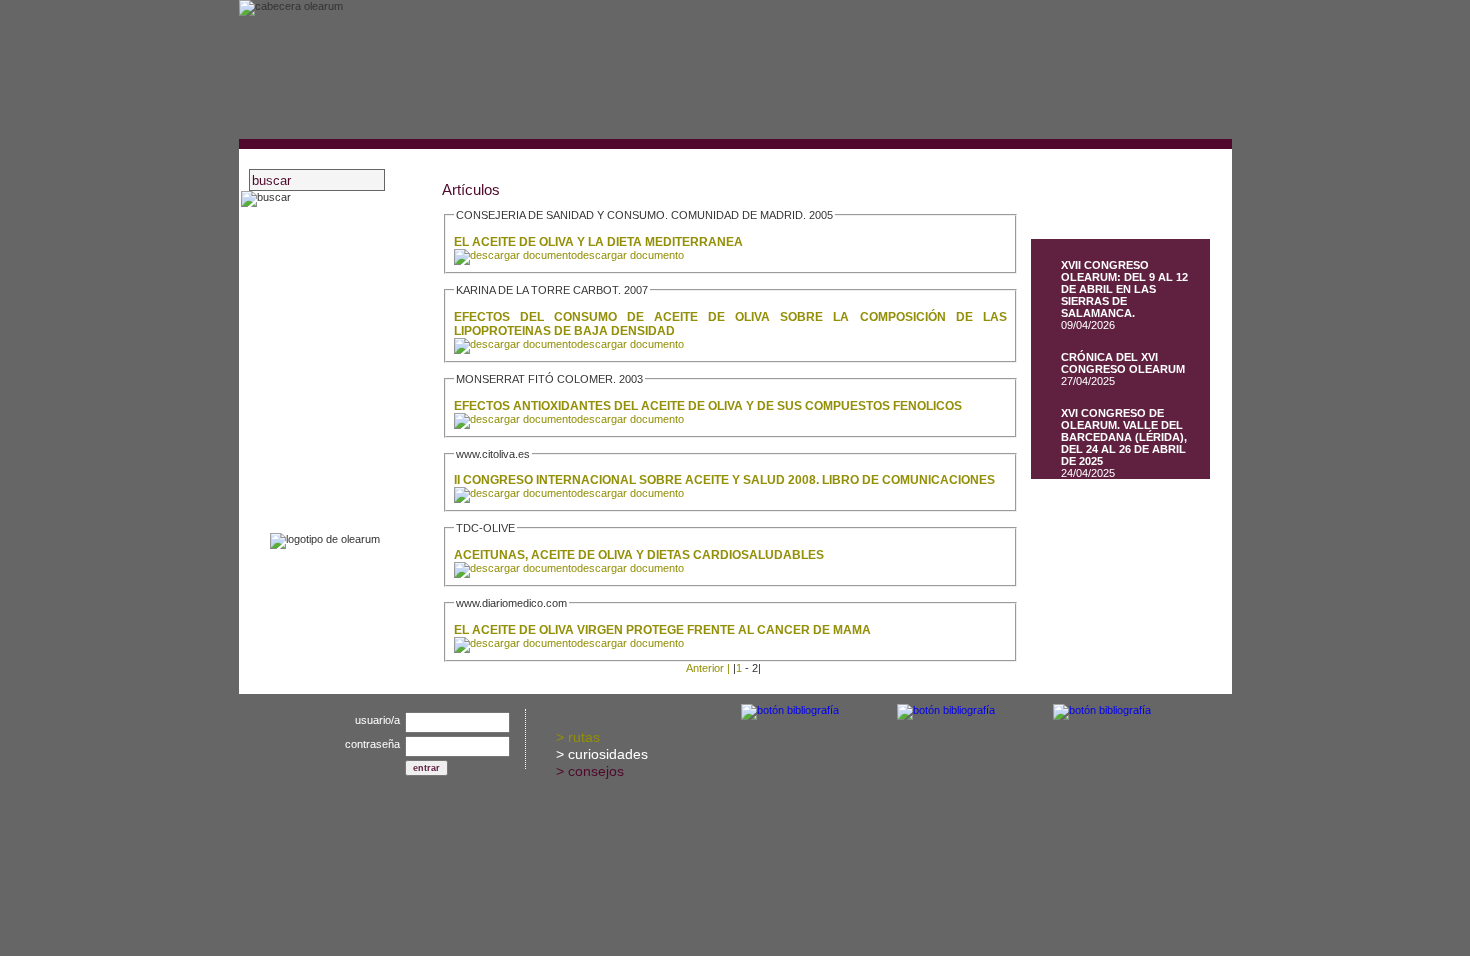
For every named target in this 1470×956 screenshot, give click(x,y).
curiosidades (608, 754)
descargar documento (630, 255)
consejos (596, 771)
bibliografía (320, 436)
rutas (584, 737)
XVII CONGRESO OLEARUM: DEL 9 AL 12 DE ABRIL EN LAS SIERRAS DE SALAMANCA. (1124, 289)
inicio (304, 228)
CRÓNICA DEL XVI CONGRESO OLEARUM (1123, 363)
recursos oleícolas (342, 332)
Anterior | (708, 668)
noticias (311, 384)
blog (301, 358)
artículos (314, 410)
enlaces (311, 462)
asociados (318, 254)
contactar (316, 488)
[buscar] (266, 199)
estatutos (316, 306)
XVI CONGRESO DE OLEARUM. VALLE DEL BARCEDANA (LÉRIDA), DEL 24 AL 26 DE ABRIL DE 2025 (1124, 437)
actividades (322, 280)
